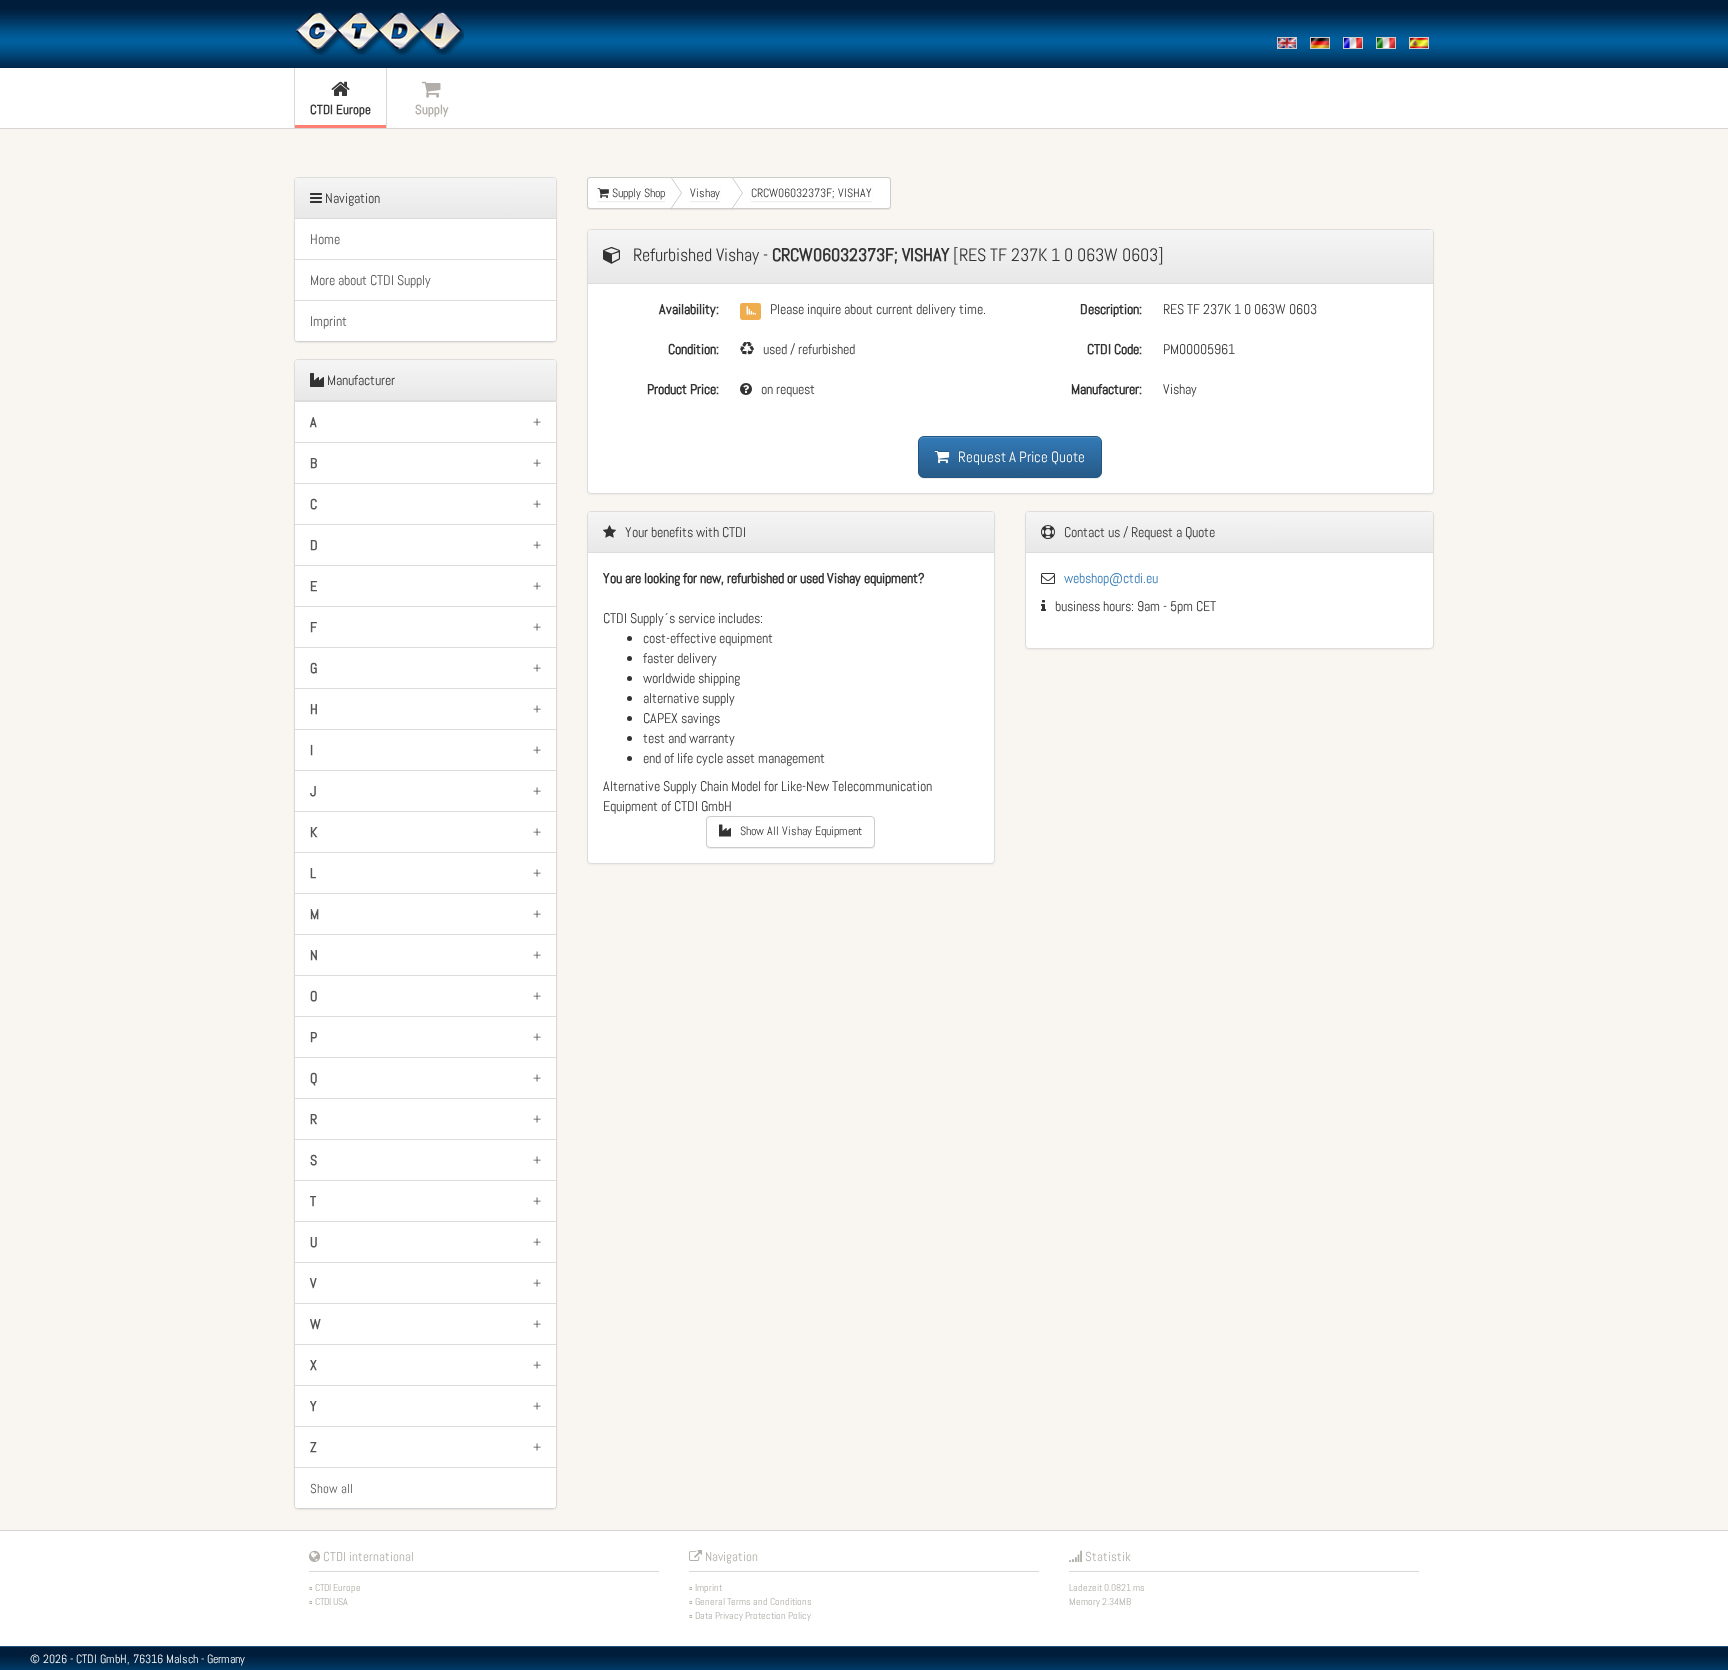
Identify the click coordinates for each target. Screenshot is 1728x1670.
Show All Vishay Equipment (796, 831)
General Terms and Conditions (753, 1601)
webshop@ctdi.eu (1111, 578)
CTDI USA (331, 1601)
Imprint (328, 321)
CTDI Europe (338, 1587)
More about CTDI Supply (370, 280)
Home (325, 239)
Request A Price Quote (1017, 456)
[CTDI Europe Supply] (379, 32)
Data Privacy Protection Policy (753, 1615)
